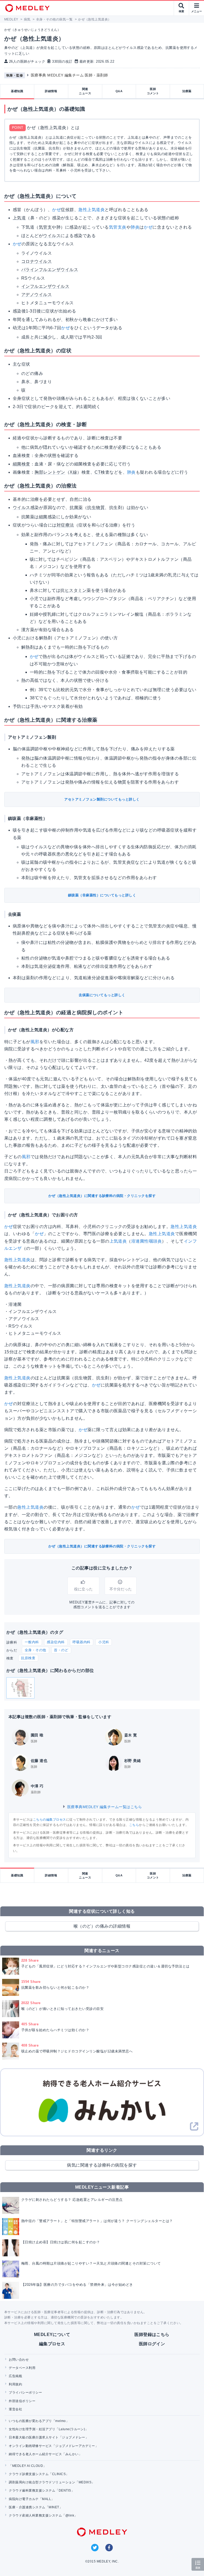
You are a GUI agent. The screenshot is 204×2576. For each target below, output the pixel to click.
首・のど (61, 1650)
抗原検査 (28, 1658)
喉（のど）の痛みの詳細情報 (102, 1926)
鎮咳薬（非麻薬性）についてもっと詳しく (102, 895)
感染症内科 (56, 1642)
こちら (134, 1825)
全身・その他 (35, 1650)
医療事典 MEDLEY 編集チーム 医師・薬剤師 (69, 75)
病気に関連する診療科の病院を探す (102, 2165)
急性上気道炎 (92, 210)
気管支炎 (118, 227)
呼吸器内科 (81, 1642)
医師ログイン (152, 2344)
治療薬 (187, 91)
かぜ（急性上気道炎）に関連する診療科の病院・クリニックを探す (102, 1196)
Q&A (119, 91)
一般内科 (32, 1642)
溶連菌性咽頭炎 (146, 1241)
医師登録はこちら (152, 2335)
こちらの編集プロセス (50, 1820)
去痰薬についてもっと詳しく (102, 995)
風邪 (35, 1042)
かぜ (56, 210)
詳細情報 (51, 91)
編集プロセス (52, 2344)
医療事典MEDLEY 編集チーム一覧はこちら (104, 1807)
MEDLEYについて (52, 2335)
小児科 (104, 1642)
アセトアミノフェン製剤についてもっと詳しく (102, 799)
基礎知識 (17, 91)
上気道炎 (118, 1241)
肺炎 (135, 227)
